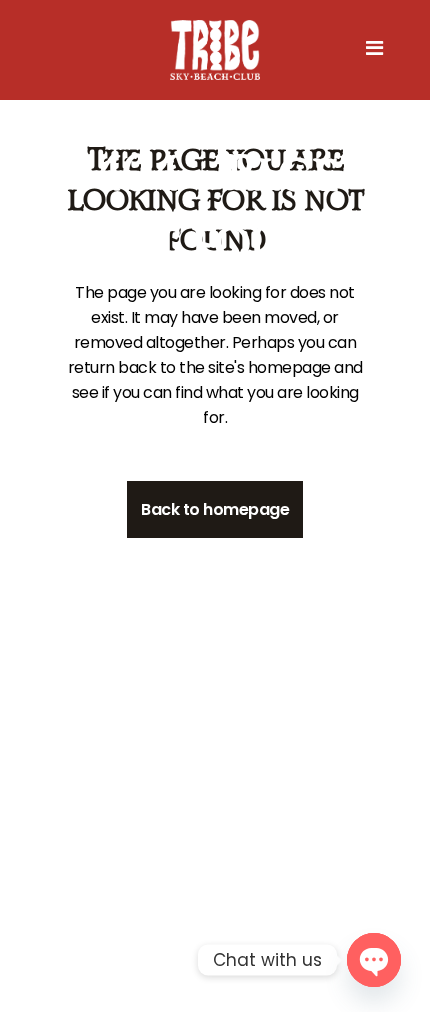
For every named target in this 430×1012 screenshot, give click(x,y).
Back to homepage (215, 509)
